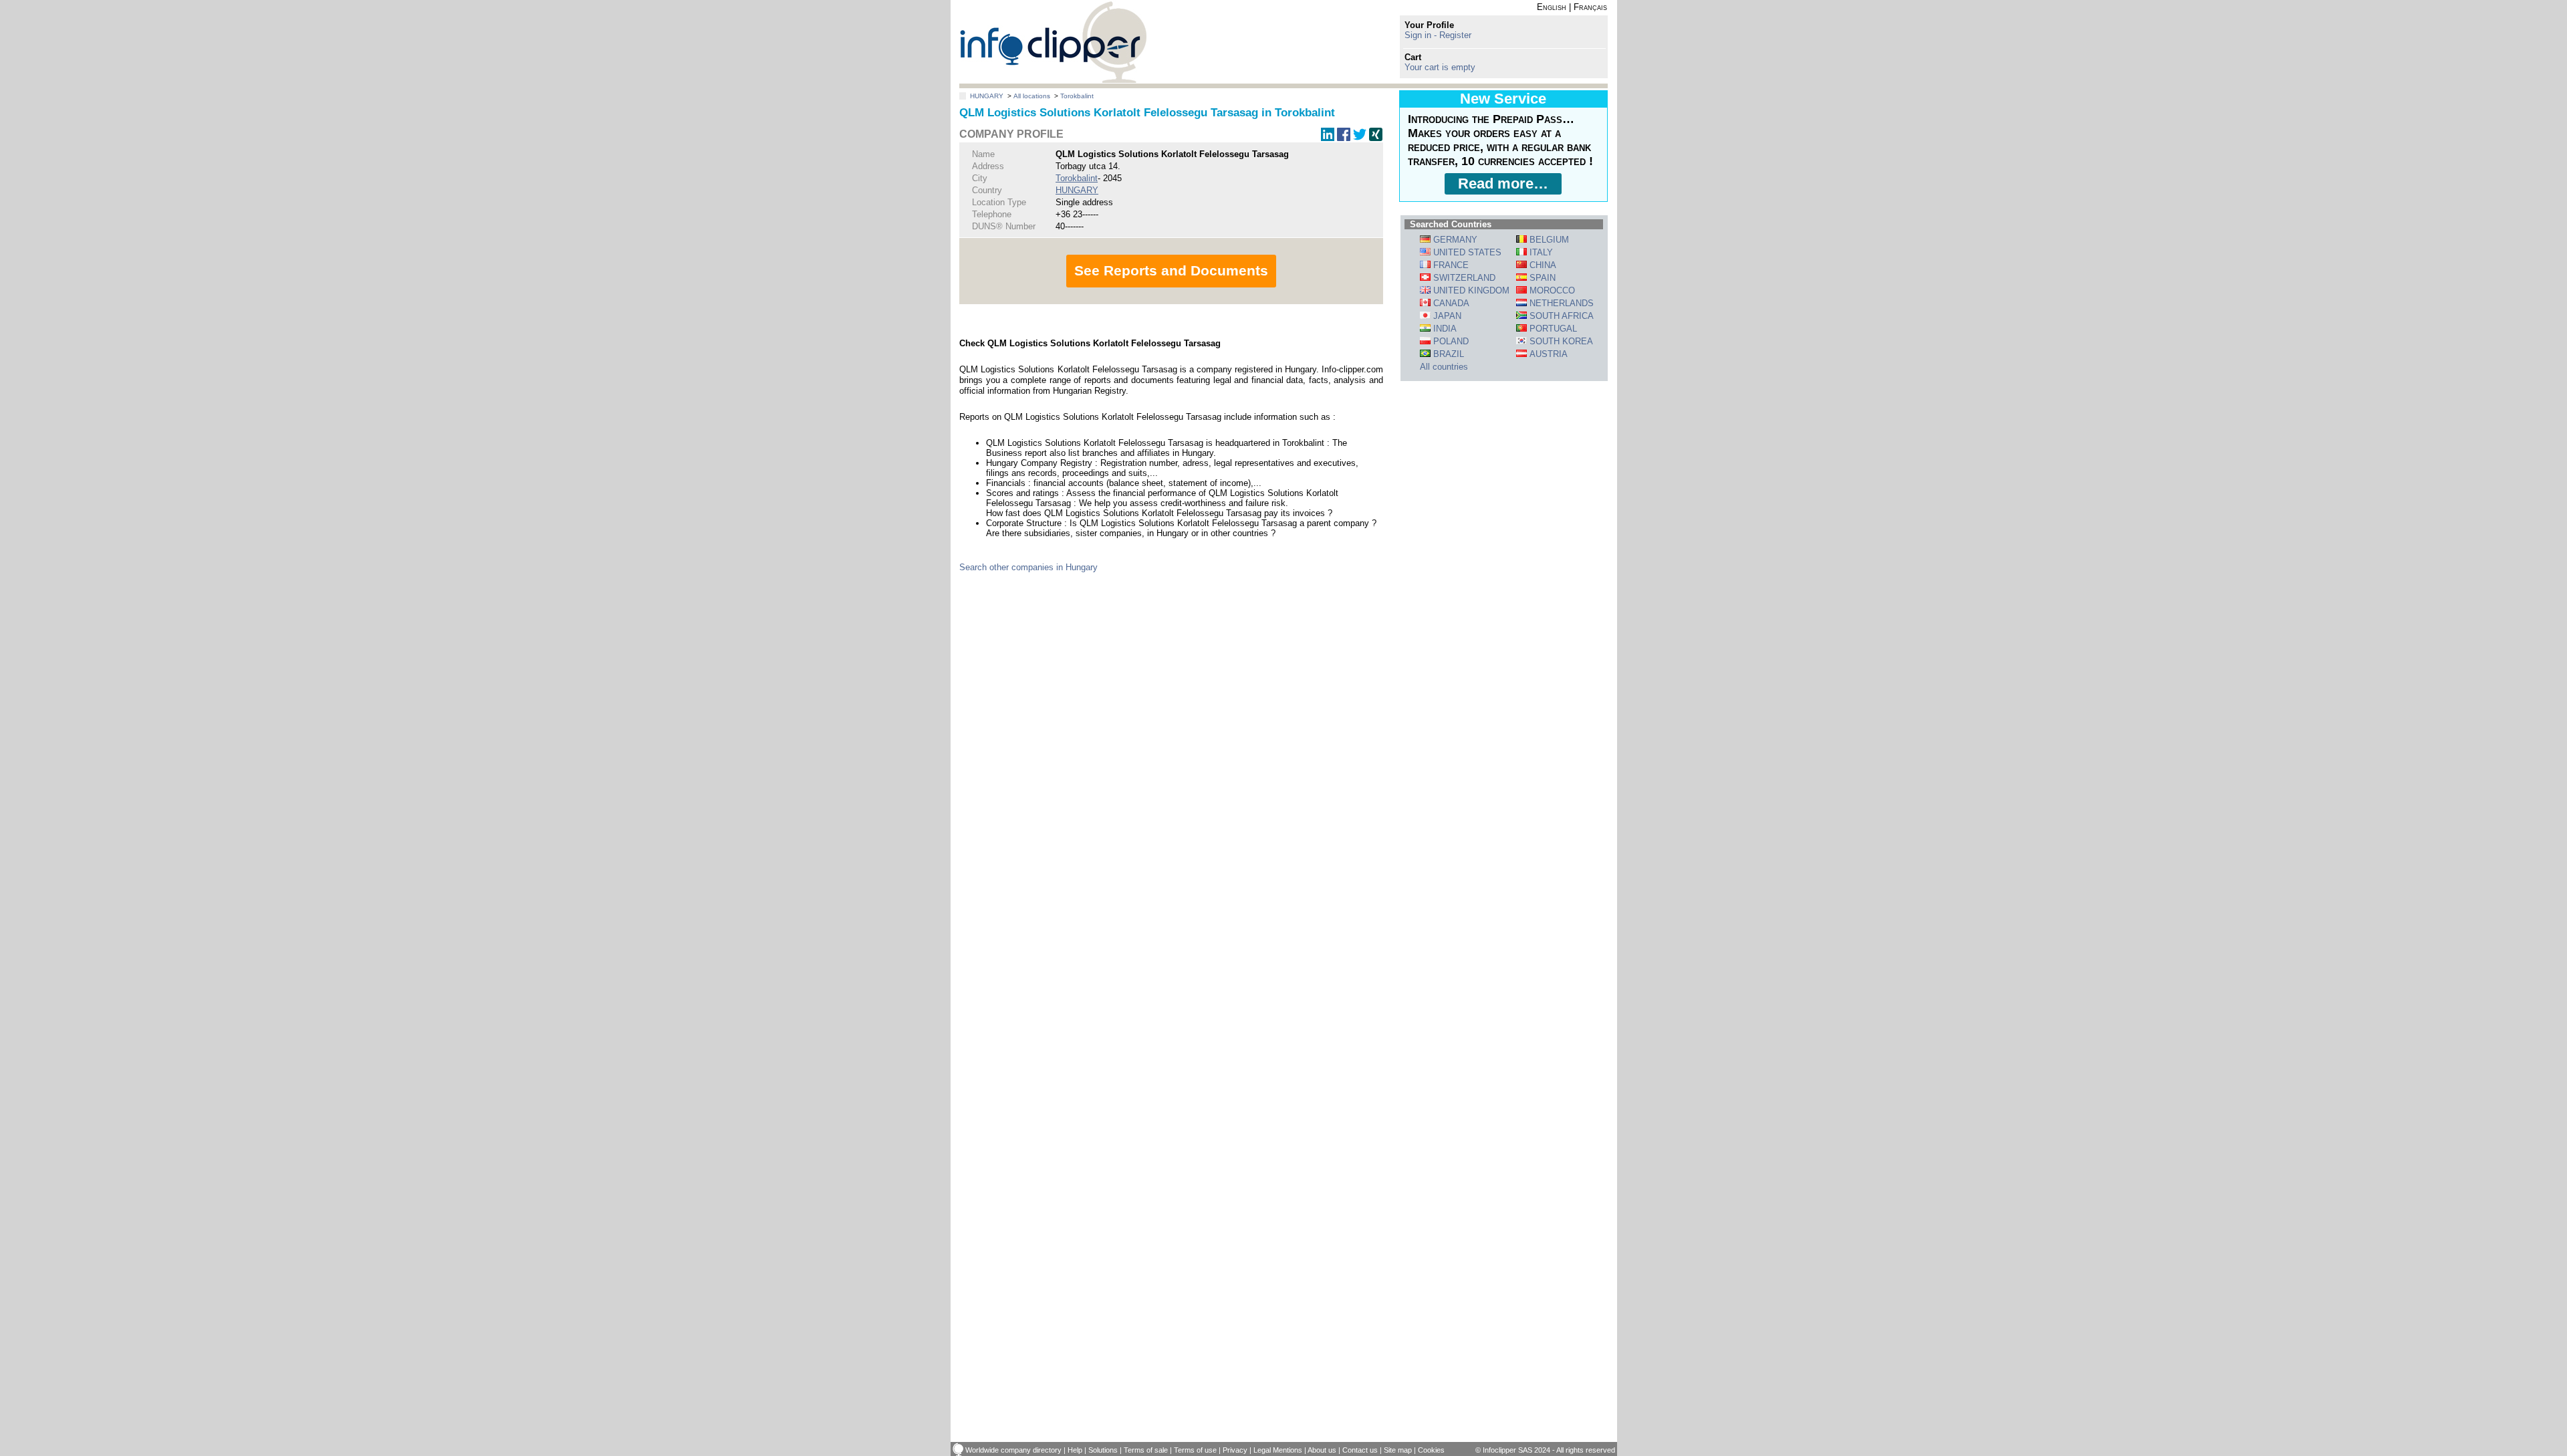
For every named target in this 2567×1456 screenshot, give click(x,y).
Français (1590, 7)
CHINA (1542, 265)
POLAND (1450, 341)
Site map (1398, 1450)
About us (1322, 1450)
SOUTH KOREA (1560, 341)
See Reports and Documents (1171, 270)
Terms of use (1195, 1450)
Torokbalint (1077, 96)
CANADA (1450, 303)
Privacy (1235, 1450)
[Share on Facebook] (1344, 138)
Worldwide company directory (1013, 1450)
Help (1075, 1450)
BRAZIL (1447, 354)
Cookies (1431, 1450)
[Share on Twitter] (1360, 138)
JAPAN (1446, 316)
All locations (1032, 96)
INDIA (1444, 329)
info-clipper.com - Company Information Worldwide (1053, 42)
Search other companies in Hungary (1028, 567)
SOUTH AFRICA (1560, 316)
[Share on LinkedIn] (1328, 138)
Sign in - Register (1438, 35)
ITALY (1540, 252)
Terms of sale (1146, 1450)
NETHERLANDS (1560, 303)
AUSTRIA (1547, 354)
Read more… (1503, 184)
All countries (1444, 367)
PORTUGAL (1552, 329)
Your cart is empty (1440, 67)
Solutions (1103, 1450)
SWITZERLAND (1463, 278)
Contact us (1360, 1450)
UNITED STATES (1466, 252)
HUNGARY (987, 96)
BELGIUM (1548, 240)
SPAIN (1541, 278)
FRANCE (1450, 265)
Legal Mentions (1278, 1450)
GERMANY (1454, 240)
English (1552, 7)
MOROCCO (1551, 290)
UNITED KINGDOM (1470, 290)
